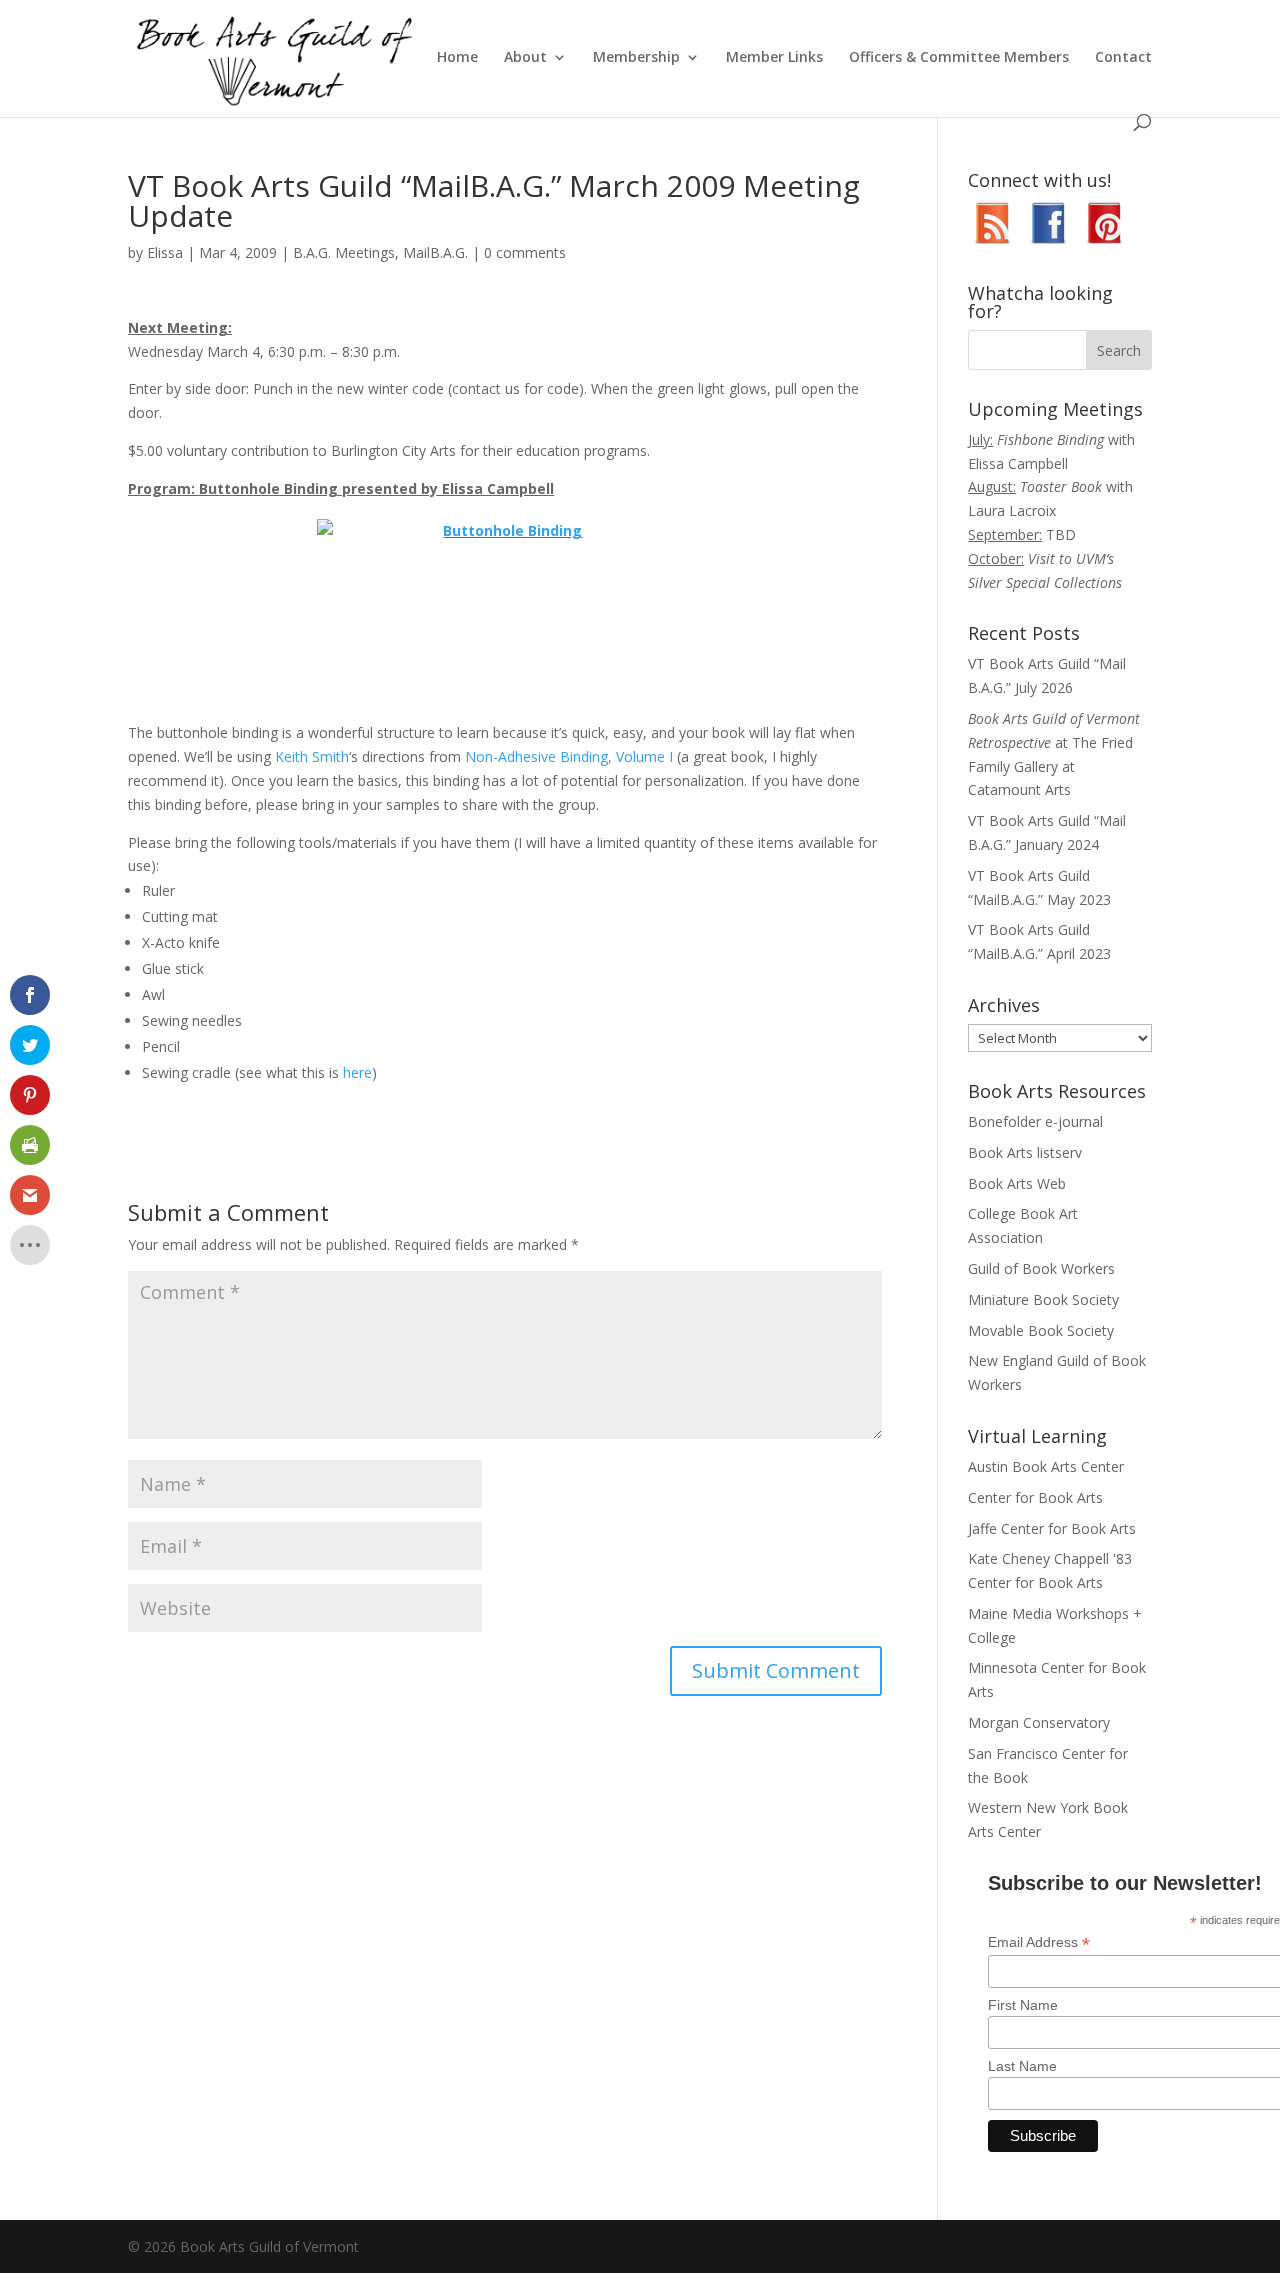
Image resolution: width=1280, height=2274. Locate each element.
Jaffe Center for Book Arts (1052, 1528)
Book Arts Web (1017, 1183)
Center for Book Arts (1035, 1497)
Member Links (774, 58)
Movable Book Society (1041, 1330)
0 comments (525, 252)
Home (457, 58)
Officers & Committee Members (959, 58)
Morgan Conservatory (1039, 1722)
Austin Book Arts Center (1046, 1466)
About (525, 58)
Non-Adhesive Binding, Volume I (569, 756)
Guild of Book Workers (1041, 1268)
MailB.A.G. (435, 252)
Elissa (165, 252)
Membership (636, 58)
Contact (1123, 58)
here (357, 1072)
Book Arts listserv (1025, 1152)
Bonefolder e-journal (1035, 1121)
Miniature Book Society (1043, 1299)
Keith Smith (312, 756)
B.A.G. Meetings (344, 252)
